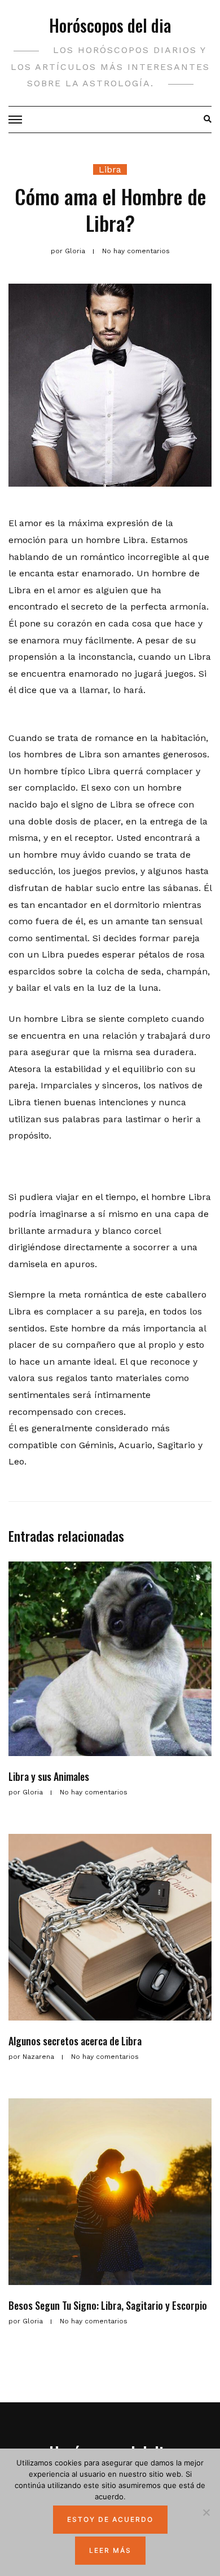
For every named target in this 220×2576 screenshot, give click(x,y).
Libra (110, 169)
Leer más (110, 2550)
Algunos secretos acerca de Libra (75, 2041)
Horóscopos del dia (110, 25)
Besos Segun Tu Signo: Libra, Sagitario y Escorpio (108, 2305)
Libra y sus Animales (49, 1776)
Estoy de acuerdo (110, 2519)
